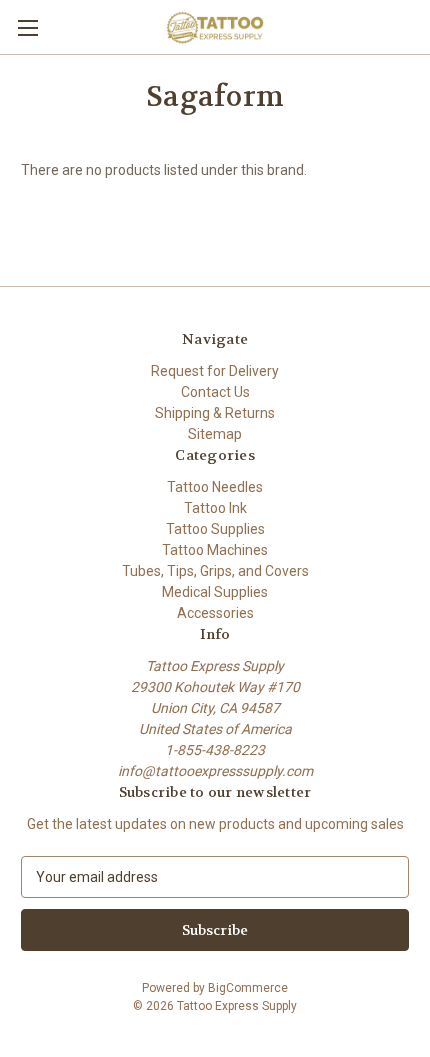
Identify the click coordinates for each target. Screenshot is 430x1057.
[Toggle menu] (27, 27)
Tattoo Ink (215, 508)
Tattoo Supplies (215, 529)
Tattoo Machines (215, 550)
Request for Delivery (215, 371)
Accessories (215, 613)
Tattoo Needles (215, 487)
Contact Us (215, 392)
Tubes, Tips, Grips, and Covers (215, 571)
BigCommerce (248, 988)
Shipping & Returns (215, 413)
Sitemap (215, 434)
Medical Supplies (215, 592)
